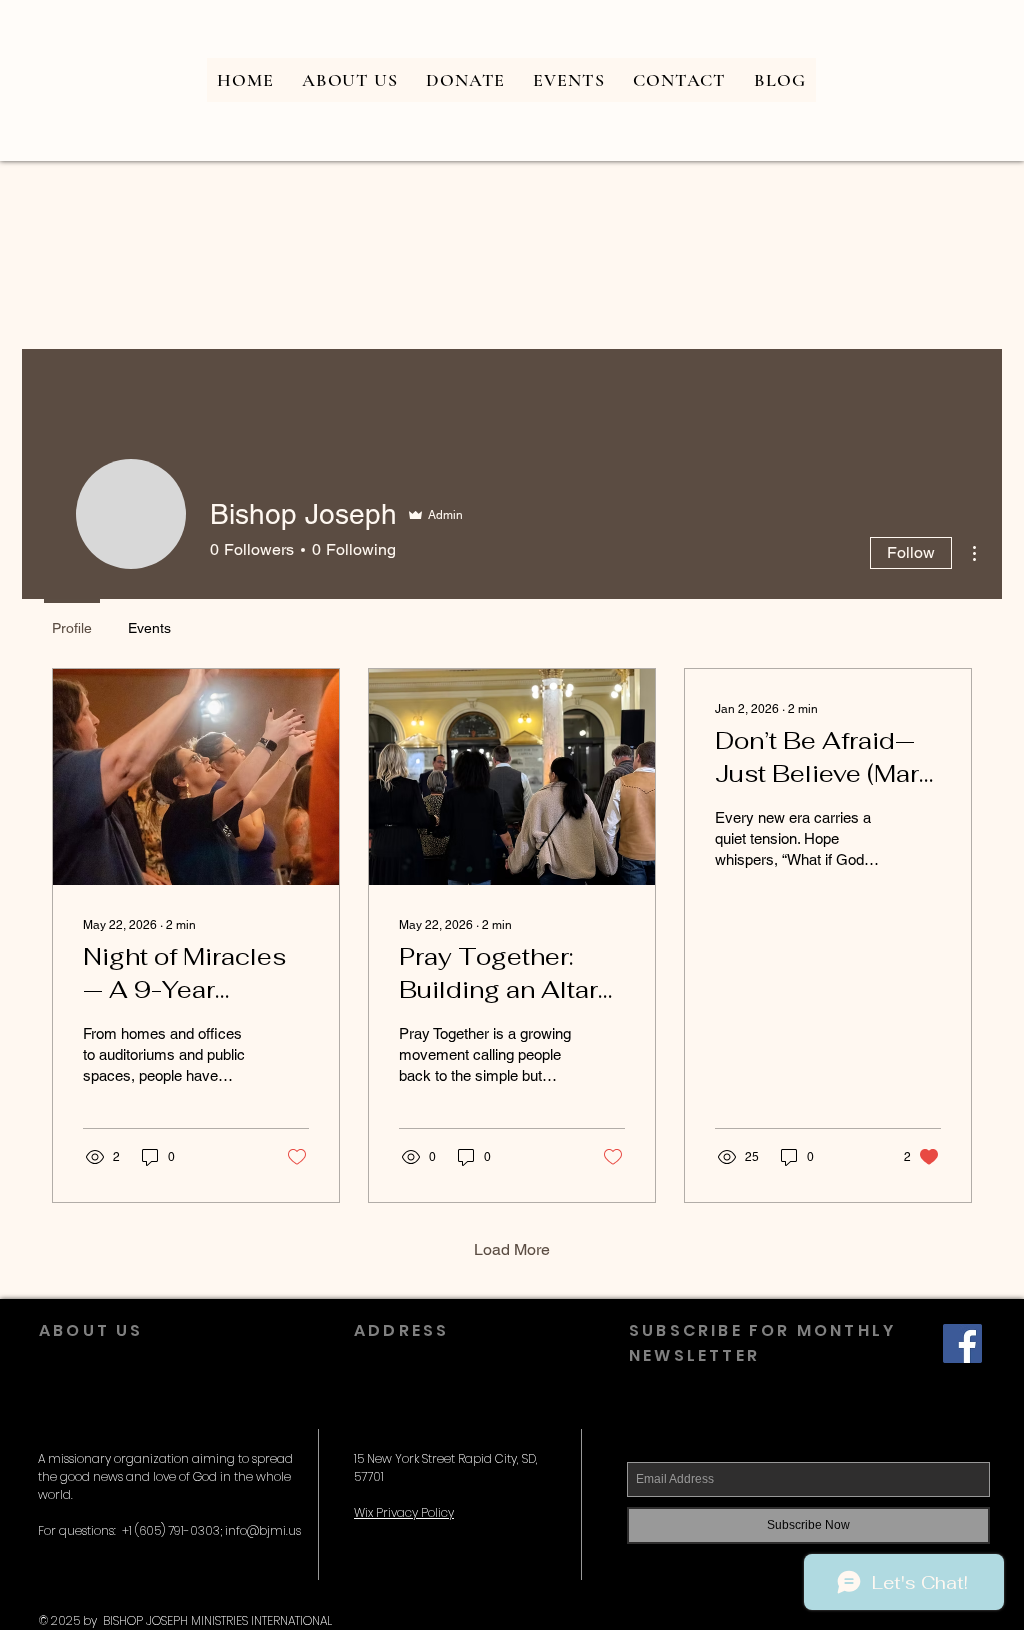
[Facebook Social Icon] (962, 1343)
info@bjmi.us (263, 1530)
